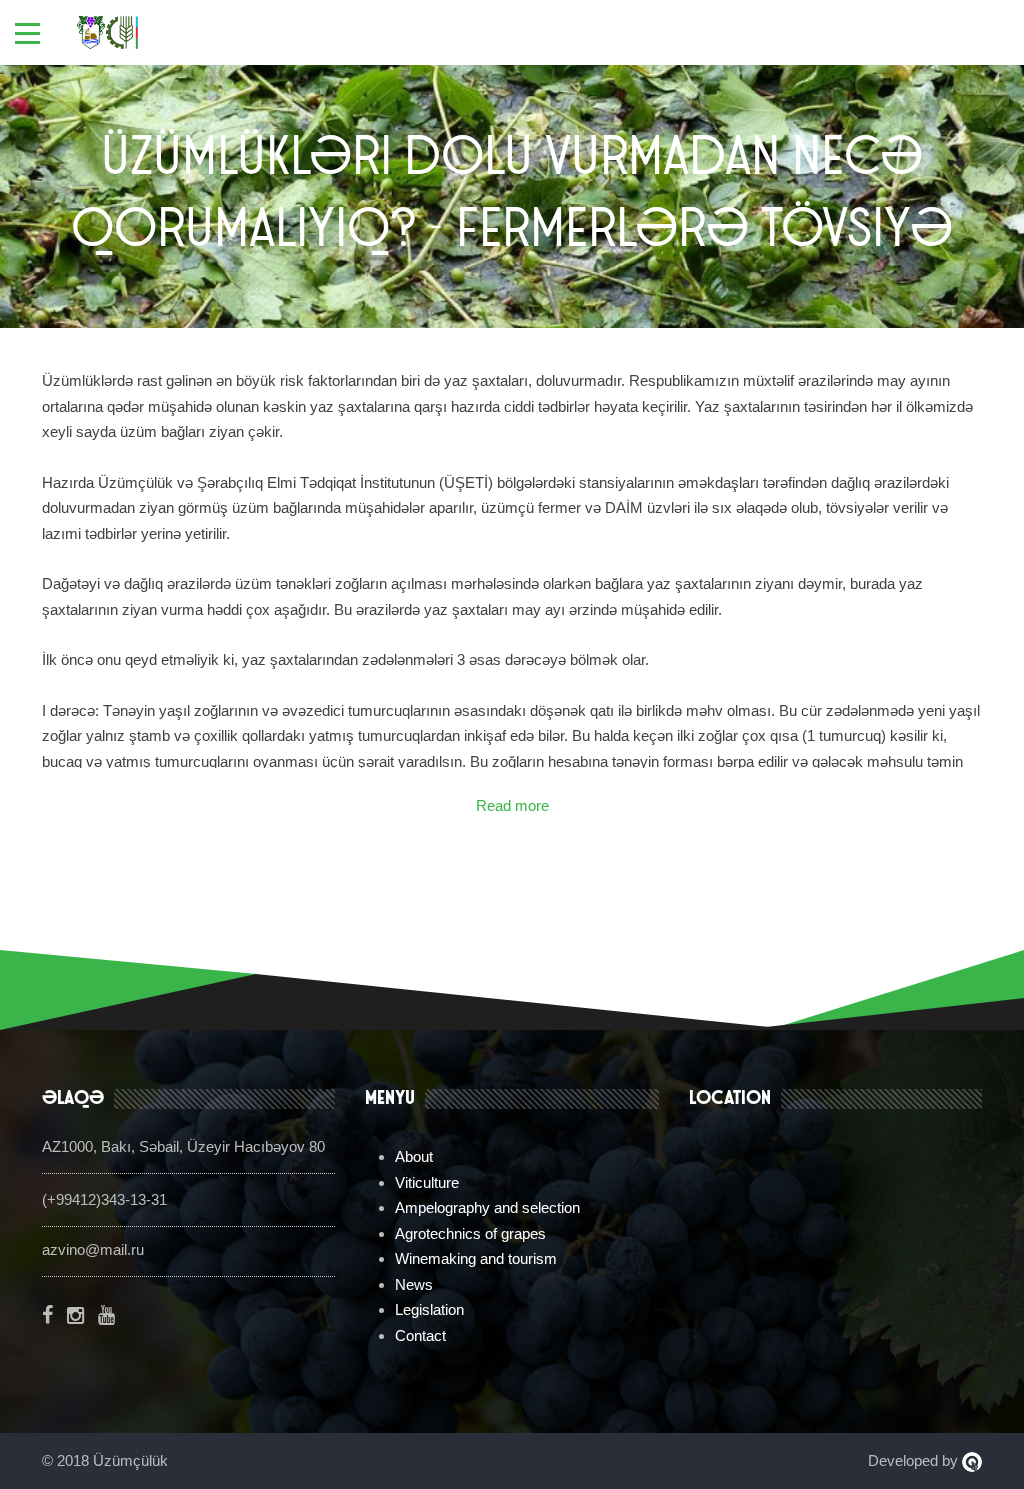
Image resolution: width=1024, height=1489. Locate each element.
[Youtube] (106, 1315)
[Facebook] (47, 1315)
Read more (512, 805)
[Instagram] (75, 1315)
